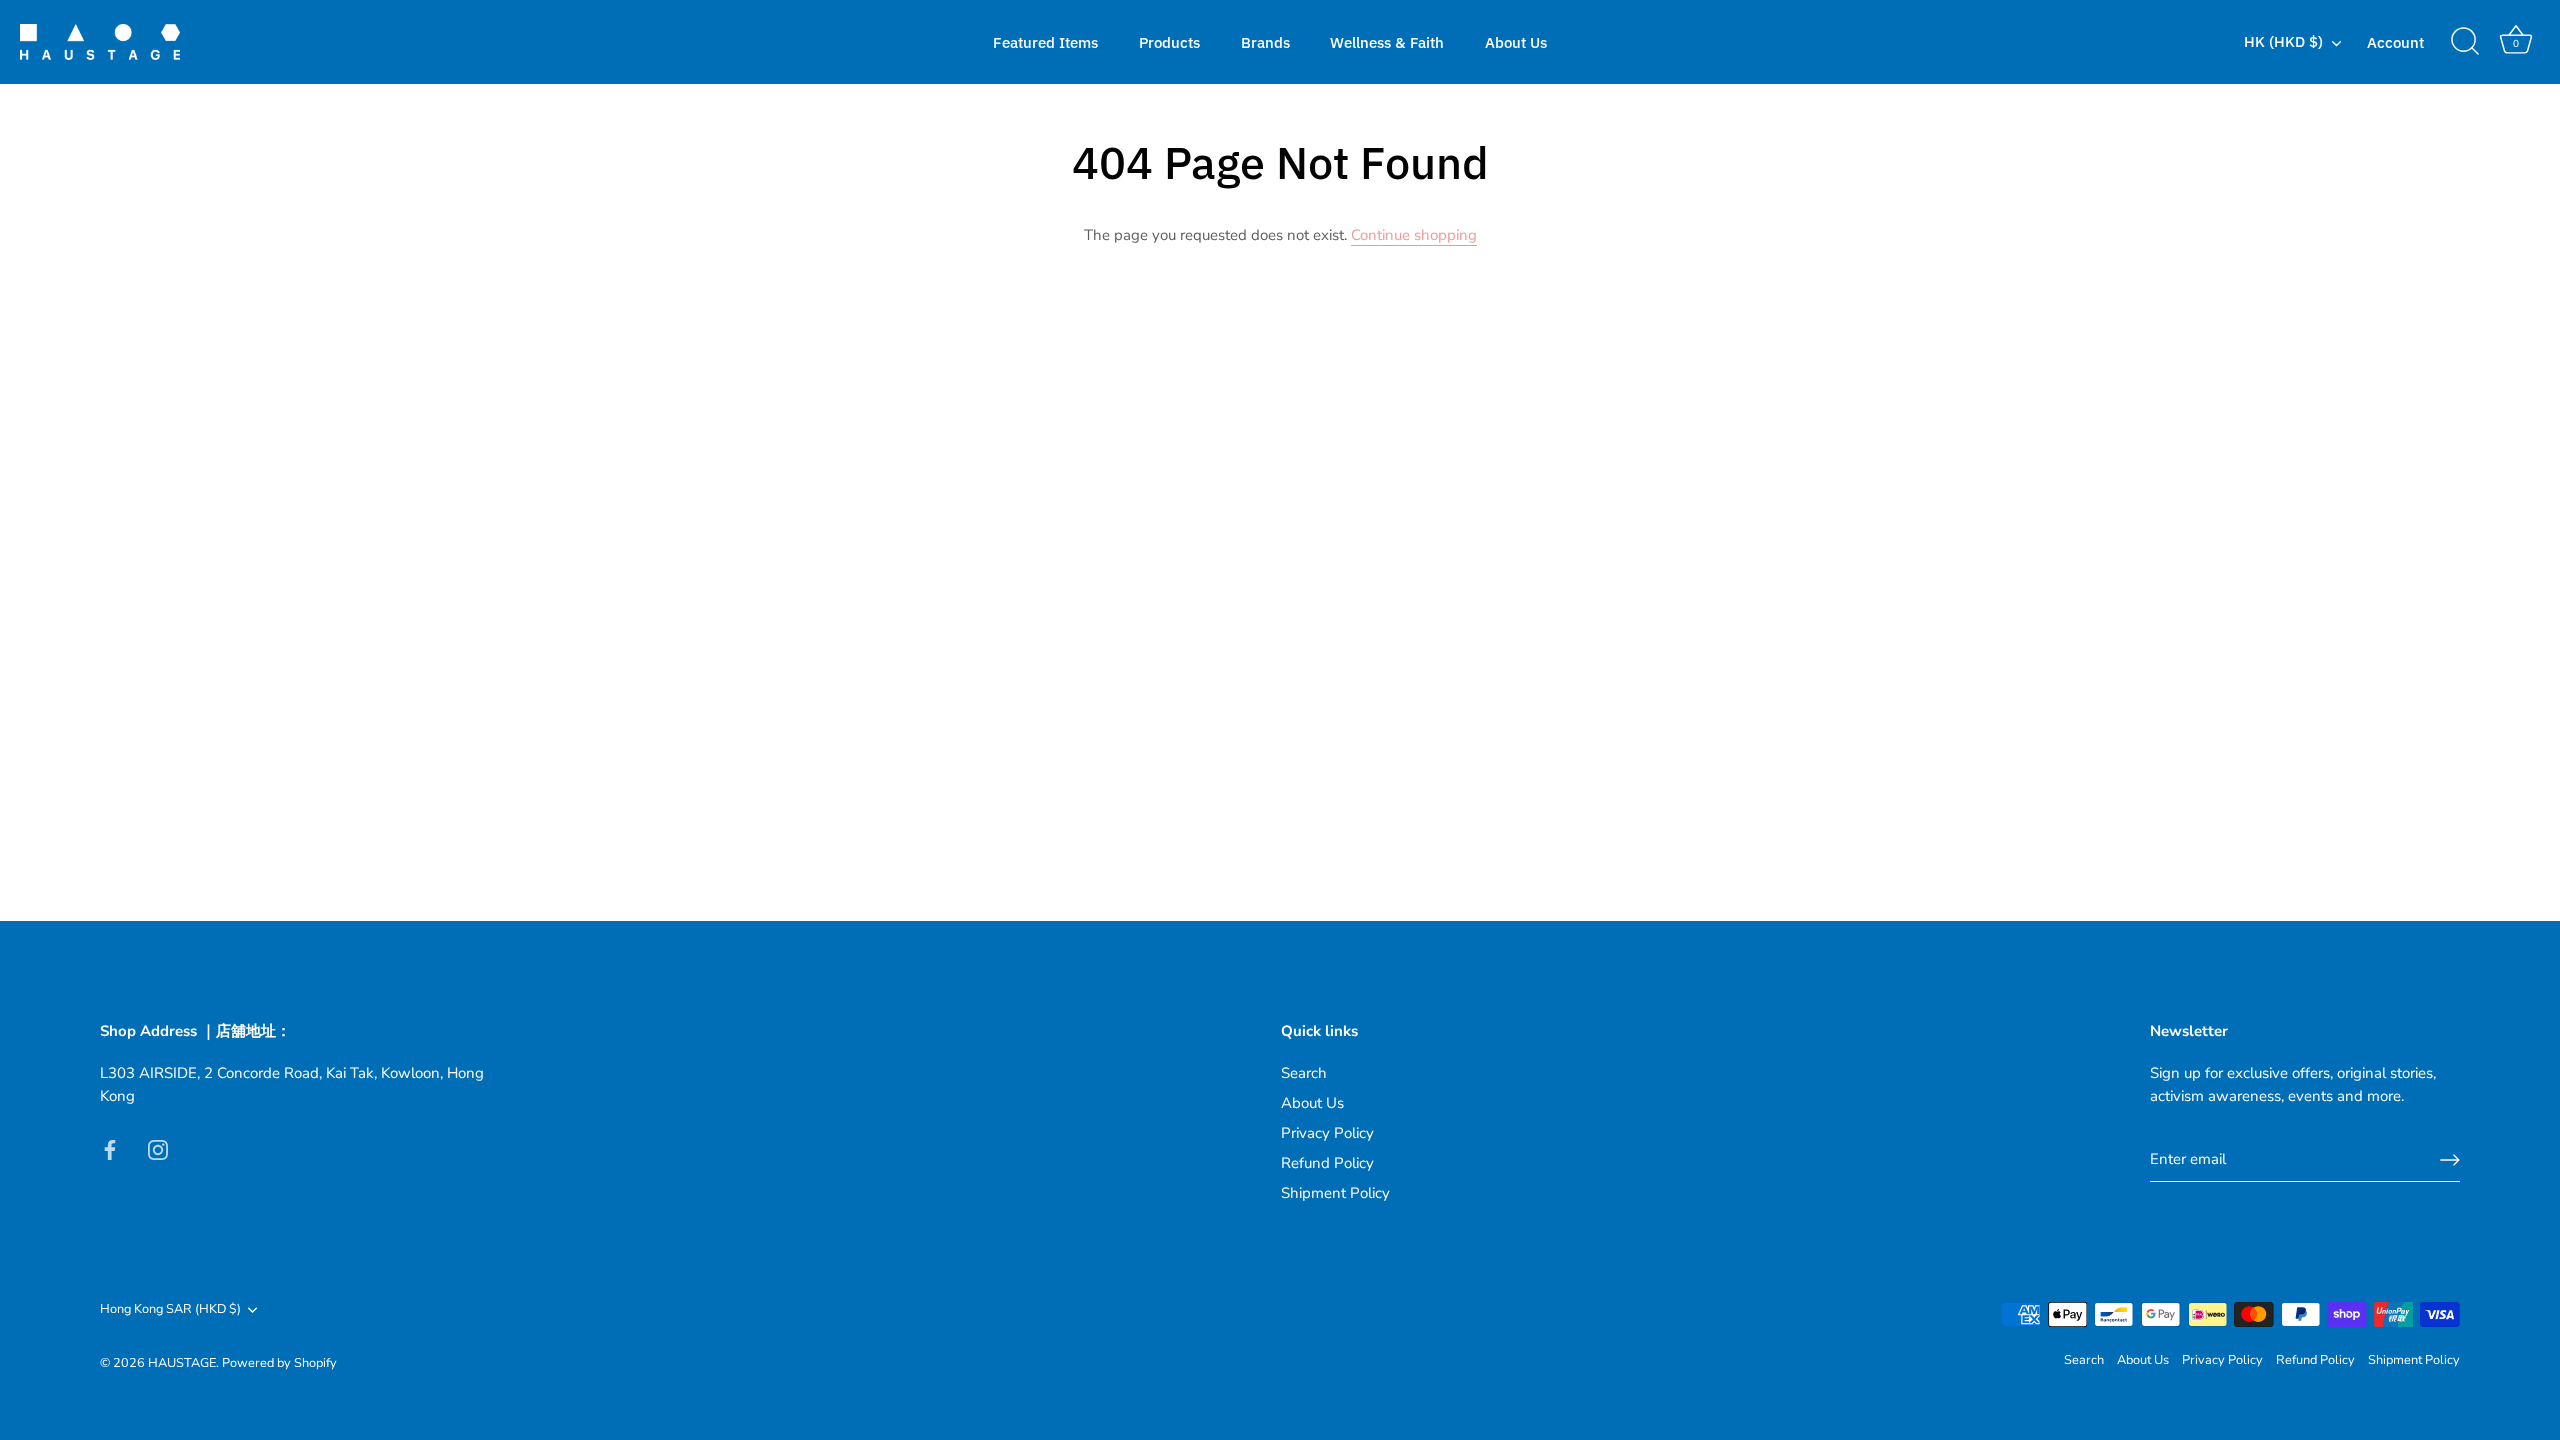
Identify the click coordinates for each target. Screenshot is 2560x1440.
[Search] (2465, 42)
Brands (1265, 42)
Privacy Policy (1327, 1133)
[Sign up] (2450, 1160)
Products (1169, 42)
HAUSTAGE (182, 1363)
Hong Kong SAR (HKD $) (170, 1310)
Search (1304, 1073)
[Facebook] (110, 1148)
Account (2395, 42)
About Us (1516, 42)
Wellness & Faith (1387, 42)
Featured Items (1045, 42)
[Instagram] (158, 1148)
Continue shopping (1414, 235)
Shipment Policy (1335, 1193)
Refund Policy (1327, 1163)
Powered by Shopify (279, 1363)
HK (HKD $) (2283, 41)
